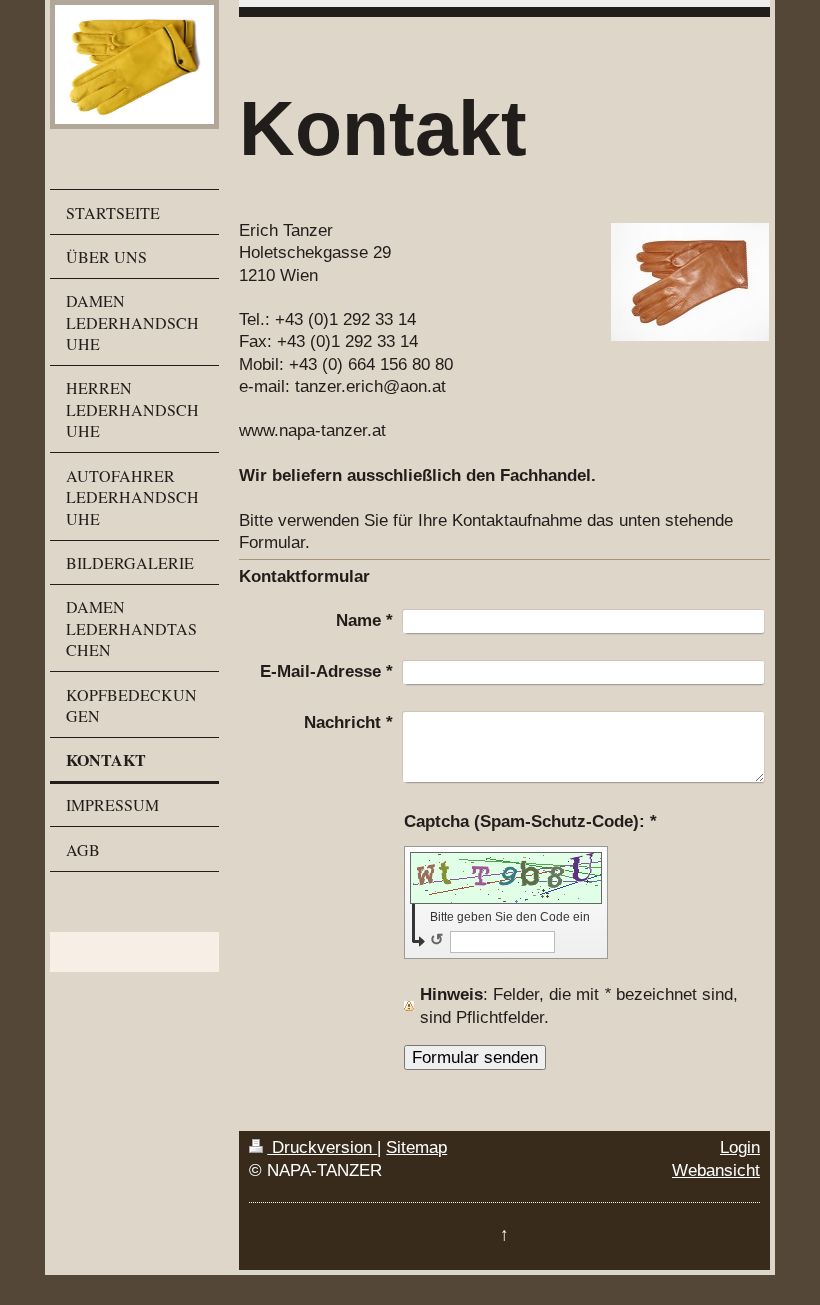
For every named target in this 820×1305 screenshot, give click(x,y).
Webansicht (716, 1170)
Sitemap (416, 1147)
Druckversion (322, 1147)
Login (740, 1147)
